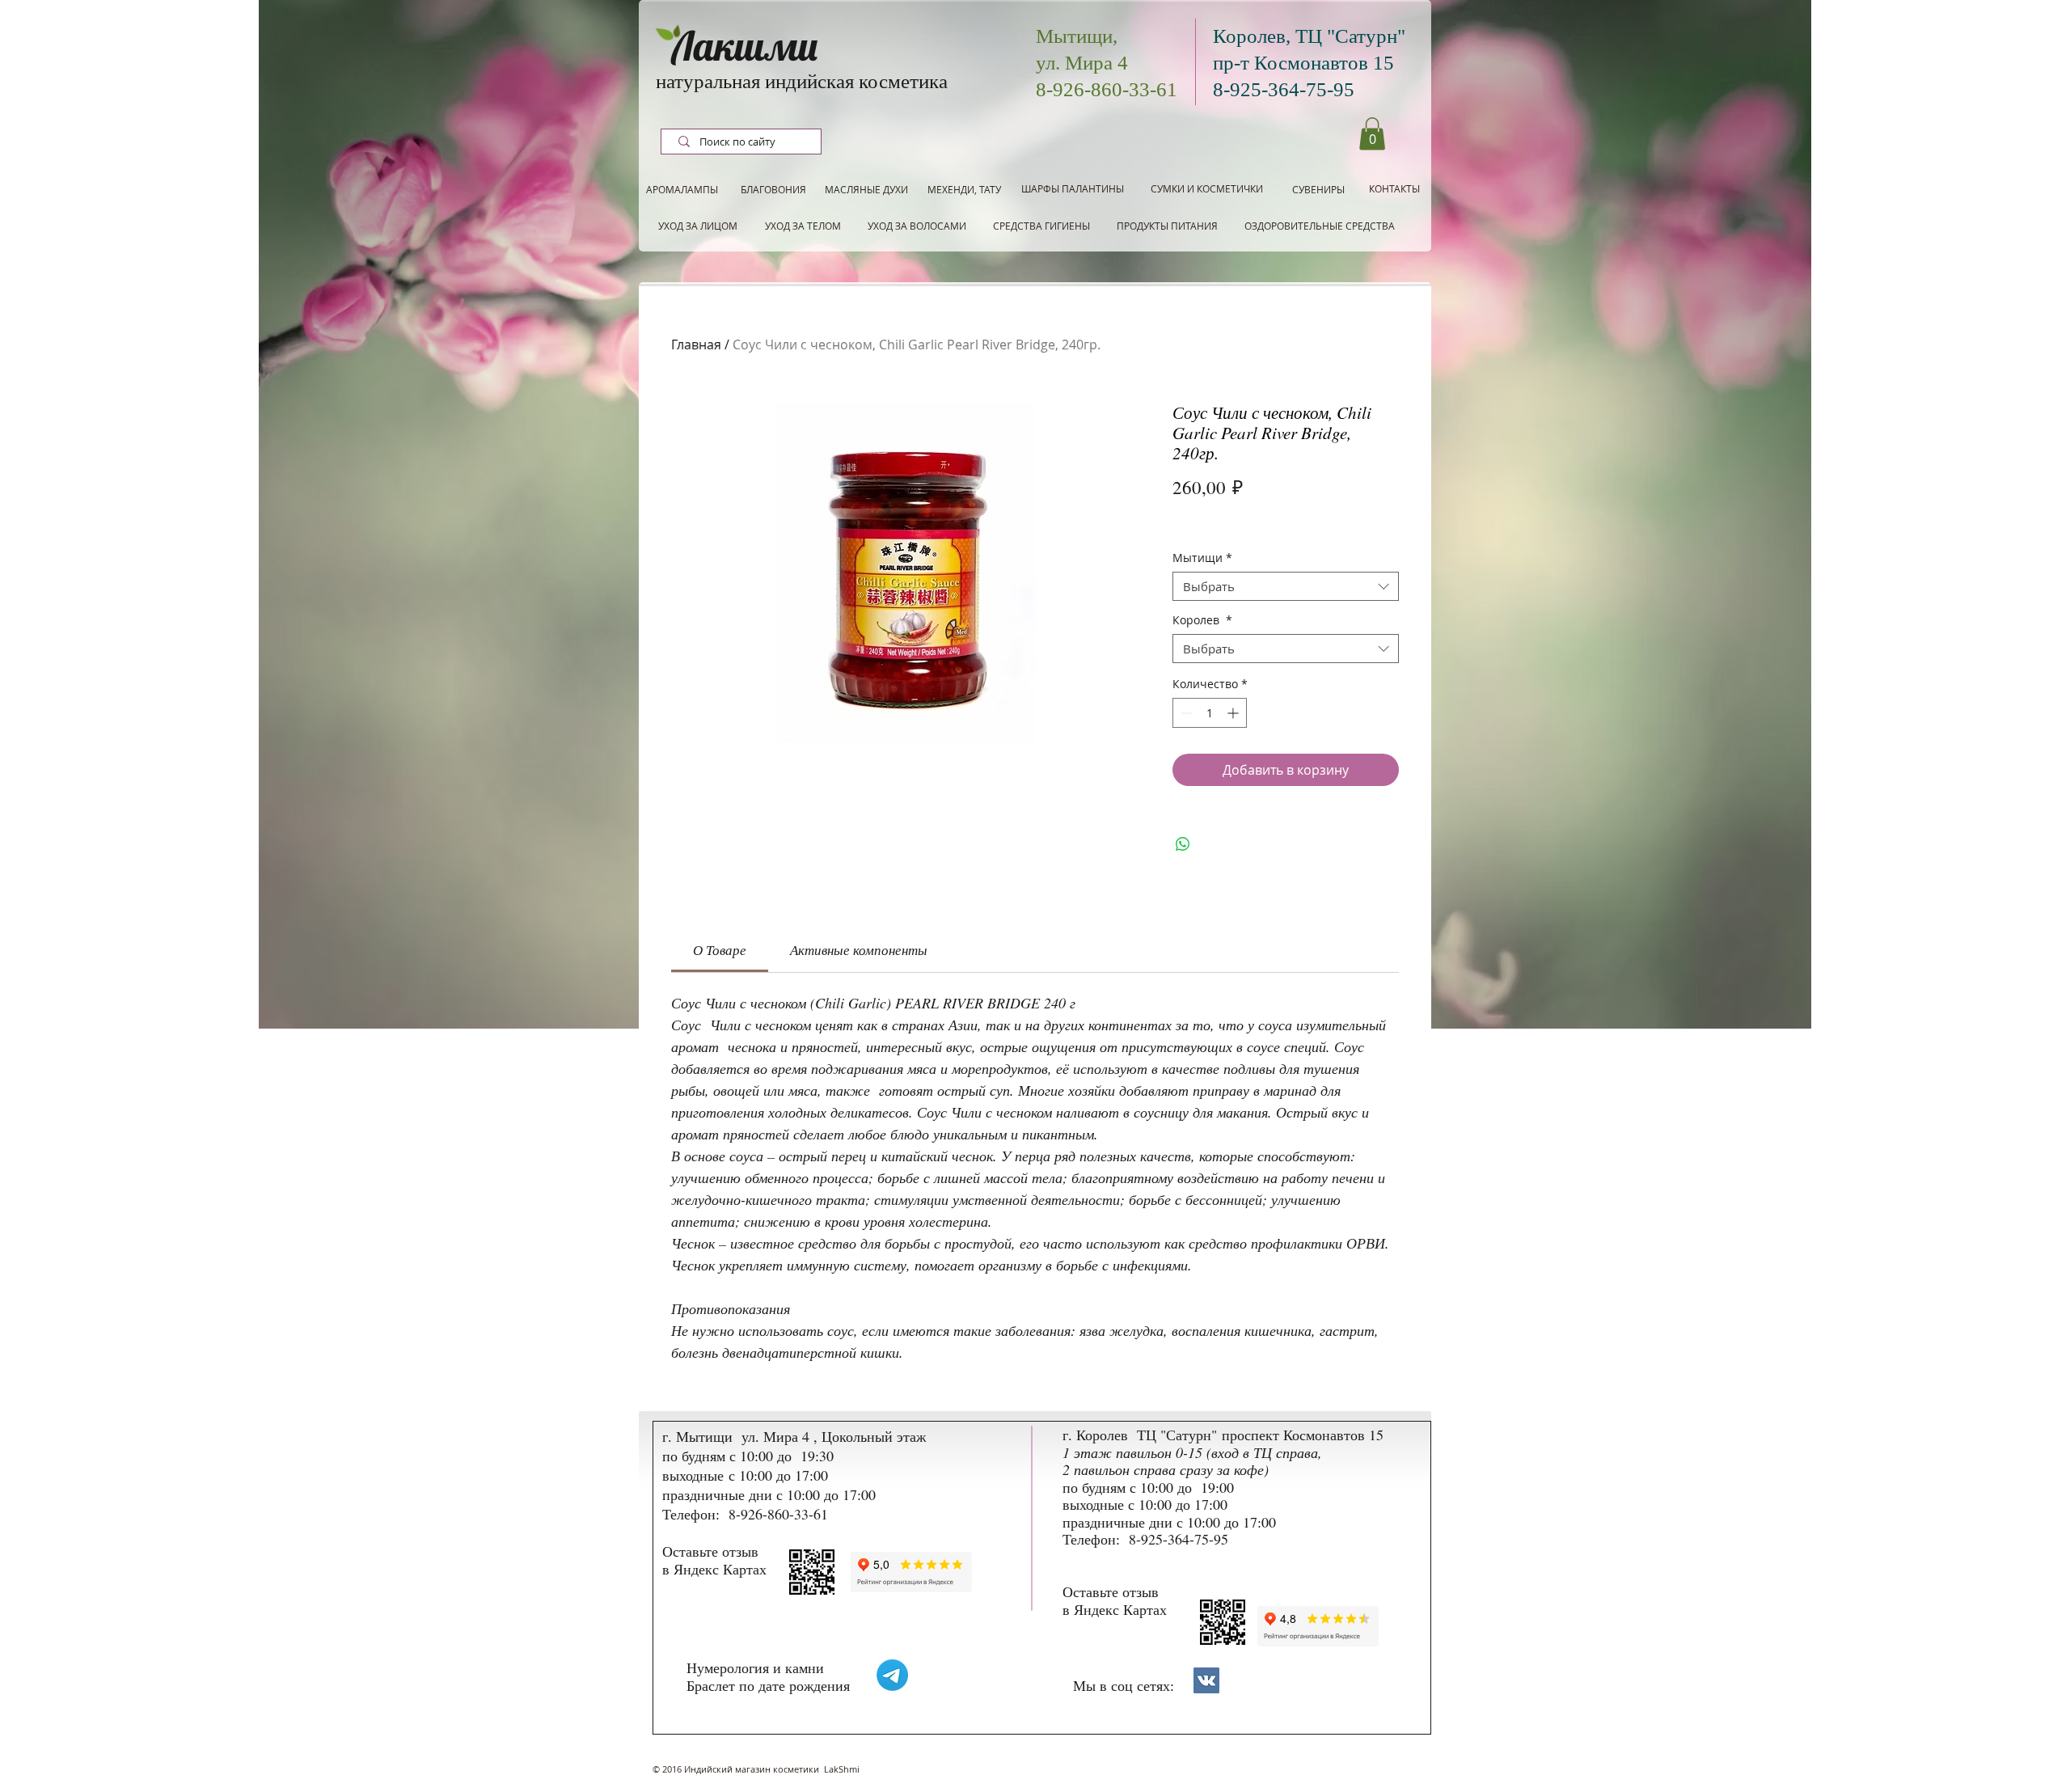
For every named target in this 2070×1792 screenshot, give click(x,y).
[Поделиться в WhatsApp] (1183, 844)
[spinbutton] (1210, 713)
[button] (1372, 134)
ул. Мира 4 (1082, 63)
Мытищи (1202, 558)
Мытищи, (1077, 36)
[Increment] (1234, 713)
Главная (696, 344)
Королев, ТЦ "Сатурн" (1309, 36)
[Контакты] (1206, 1680)
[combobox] (1286, 586)
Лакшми (745, 46)
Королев (1202, 621)
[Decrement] (1185, 713)
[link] (720, 950)
